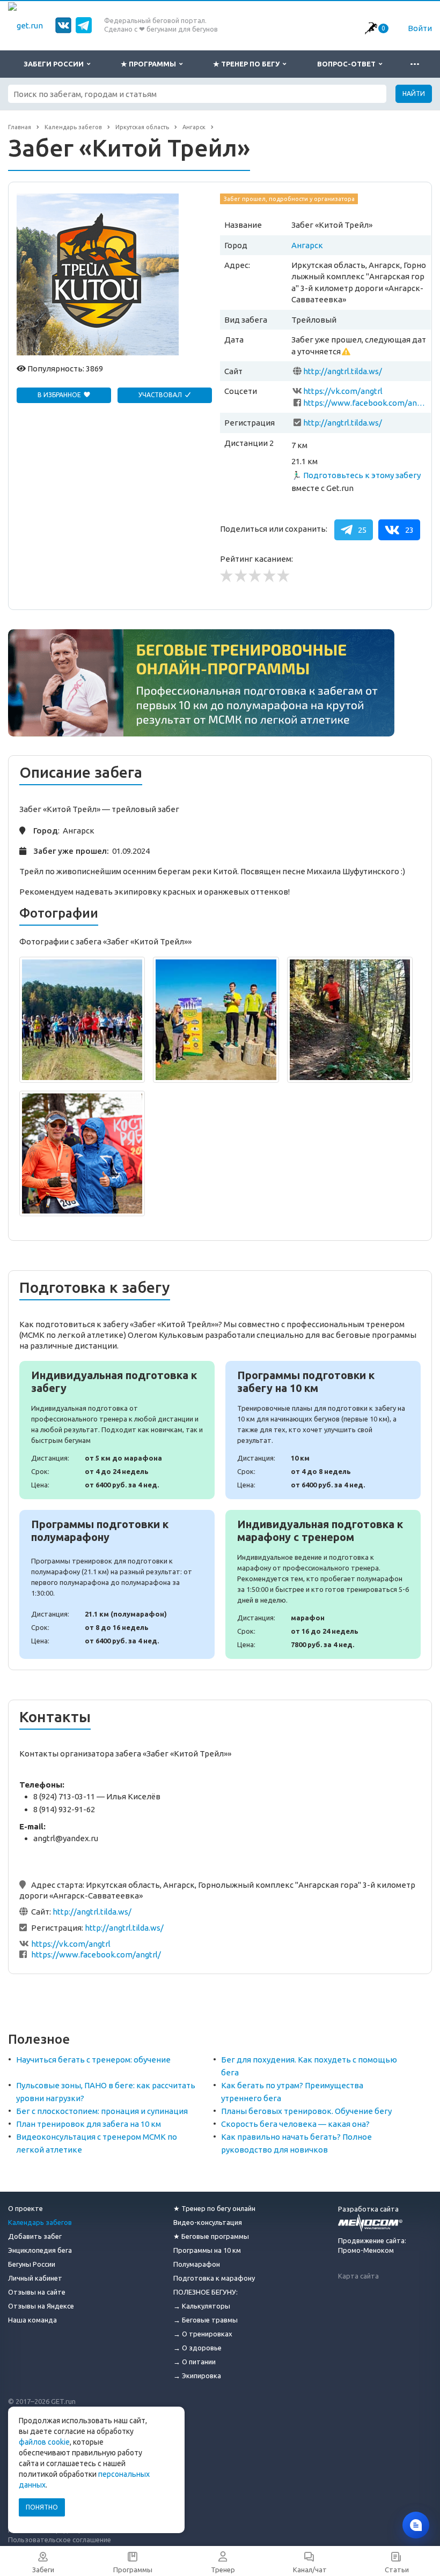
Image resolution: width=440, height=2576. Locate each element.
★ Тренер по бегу (248, 64)
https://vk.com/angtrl (343, 391)
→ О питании (195, 2362)
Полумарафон (197, 2264)
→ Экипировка (197, 2376)
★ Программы (150, 64)
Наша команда (32, 2320)
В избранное (60, 395)
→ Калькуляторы (202, 2306)
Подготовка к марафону (214, 2278)
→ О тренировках (203, 2334)
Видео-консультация (208, 2222)
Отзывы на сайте (37, 2292)
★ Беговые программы (211, 2236)
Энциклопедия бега (40, 2250)
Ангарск (307, 245)
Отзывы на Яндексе (41, 2306)
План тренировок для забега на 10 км (89, 2124)
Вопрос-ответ (348, 64)
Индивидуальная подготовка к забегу (117, 1430)
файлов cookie (44, 2442)
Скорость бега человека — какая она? (295, 2124)
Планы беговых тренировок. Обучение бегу (306, 2111)
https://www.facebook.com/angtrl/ (365, 403)
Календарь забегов (40, 2222)
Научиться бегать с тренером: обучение (93, 2060)
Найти (414, 94)
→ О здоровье (197, 2348)
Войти (420, 28)
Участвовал (161, 395)
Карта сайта (358, 2276)
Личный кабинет (35, 2278)
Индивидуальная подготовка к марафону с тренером (323, 1584)
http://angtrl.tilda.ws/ (343, 371)
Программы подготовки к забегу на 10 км (323, 1430)
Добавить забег (35, 2236)
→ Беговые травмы (206, 2320)
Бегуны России (32, 2264)
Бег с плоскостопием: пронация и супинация (102, 2111)
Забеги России (55, 64)
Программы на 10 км (207, 2250)
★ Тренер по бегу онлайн (214, 2208)
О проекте (25, 2208)
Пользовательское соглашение (60, 2540)
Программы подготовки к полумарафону (117, 1584)
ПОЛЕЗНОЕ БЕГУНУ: (206, 2292)
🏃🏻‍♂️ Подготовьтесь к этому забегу (356, 475)
